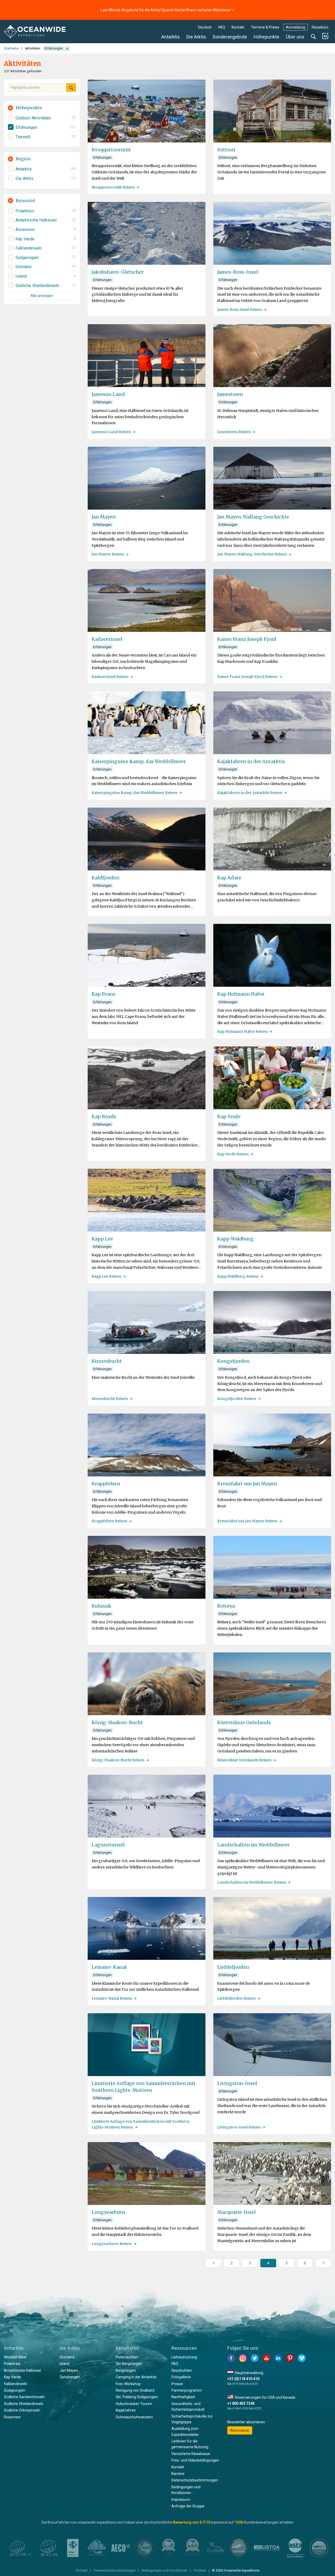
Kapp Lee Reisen (107, 1276)
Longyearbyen (108, 2212)
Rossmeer (12, 2417)
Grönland (67, 2357)
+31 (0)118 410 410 (243, 2379)
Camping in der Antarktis (136, 2377)
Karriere (178, 2474)
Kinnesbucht (107, 1361)
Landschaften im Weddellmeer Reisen (252, 1882)
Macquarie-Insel (236, 2212)
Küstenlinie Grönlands (244, 1722)
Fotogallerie (181, 2377)
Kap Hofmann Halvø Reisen (242, 1031)
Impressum (181, 2500)
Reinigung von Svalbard (135, 2390)
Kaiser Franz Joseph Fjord (247, 639)
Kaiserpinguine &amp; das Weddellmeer (139, 761)
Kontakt (238, 27)
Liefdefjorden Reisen (236, 1998)
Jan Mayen (104, 517)
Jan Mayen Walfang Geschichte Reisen (252, 554)
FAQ (222, 27)
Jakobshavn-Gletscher (118, 272)
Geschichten (182, 2370)
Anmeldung (295, 27)
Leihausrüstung (184, 2357)
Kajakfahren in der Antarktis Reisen (250, 793)
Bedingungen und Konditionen (164, 2570)
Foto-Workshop (128, 2384)
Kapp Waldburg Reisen (238, 1276)
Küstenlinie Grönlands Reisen (244, 1760)
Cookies (200, 2570)
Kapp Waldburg (235, 1239)
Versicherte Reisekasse (191, 2454)
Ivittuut (226, 150)
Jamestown (230, 394)
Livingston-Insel (237, 2083)
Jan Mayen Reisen (108, 554)
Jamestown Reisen (234, 432)
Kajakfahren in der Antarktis (251, 761)
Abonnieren (240, 2430)
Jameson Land (108, 394)
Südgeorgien (15, 2390)
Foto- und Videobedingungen (195, 2460)
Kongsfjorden (233, 1361)
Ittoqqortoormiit (111, 150)
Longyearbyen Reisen (112, 2244)
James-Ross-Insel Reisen (240, 310)
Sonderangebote (230, 37)
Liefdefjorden (233, 1967)
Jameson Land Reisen (111, 432)
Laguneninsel (108, 1845)
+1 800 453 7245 (241, 2403)
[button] (42, 108)
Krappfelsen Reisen (109, 1521)
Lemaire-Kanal (109, 1967)
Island (65, 2364)
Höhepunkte (266, 37)
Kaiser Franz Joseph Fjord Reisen (247, 677)
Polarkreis (12, 2364)
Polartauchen (127, 2357)
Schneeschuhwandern (134, 2417)
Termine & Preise (265, 27)
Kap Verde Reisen (233, 1154)
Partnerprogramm (187, 2390)
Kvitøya (226, 1606)
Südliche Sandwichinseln (24, 2397)
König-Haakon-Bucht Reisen (118, 1760)
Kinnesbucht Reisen (110, 1399)
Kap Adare (229, 878)
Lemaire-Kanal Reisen (112, 1998)
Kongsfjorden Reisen (237, 1399)
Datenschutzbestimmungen (195, 2480)
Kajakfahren (126, 2410)
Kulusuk (101, 1606)
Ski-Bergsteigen (129, 2364)
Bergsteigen (126, 2370)
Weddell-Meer (15, 2357)
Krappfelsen (106, 1484)
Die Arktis (196, 37)
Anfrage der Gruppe (188, 2506)
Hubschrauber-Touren (134, 2404)
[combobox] (37, 87)
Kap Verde (229, 1116)
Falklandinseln (16, 2384)
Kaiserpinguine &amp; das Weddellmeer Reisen (135, 793)
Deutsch (205, 27)
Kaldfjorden (106, 878)
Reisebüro (320, 27)
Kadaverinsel (107, 639)
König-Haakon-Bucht (117, 1722)
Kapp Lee (102, 1239)
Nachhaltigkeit (183, 2397)
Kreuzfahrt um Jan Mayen (247, 1484)
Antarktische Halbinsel (22, 2370)
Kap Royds (104, 1116)
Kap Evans (104, 994)
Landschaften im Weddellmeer (253, 1845)
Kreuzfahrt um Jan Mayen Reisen (247, 1521)
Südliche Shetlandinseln (24, 2404)
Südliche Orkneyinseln (22, 2410)
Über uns (295, 37)
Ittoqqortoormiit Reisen (113, 187)
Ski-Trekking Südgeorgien (137, 2397)
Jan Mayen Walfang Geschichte (253, 517)
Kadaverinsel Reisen (110, 677)
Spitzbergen (70, 2377)
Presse (177, 2384)
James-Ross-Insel (238, 272)
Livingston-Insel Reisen (239, 2127)
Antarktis (171, 37)
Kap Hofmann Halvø (241, 994)
